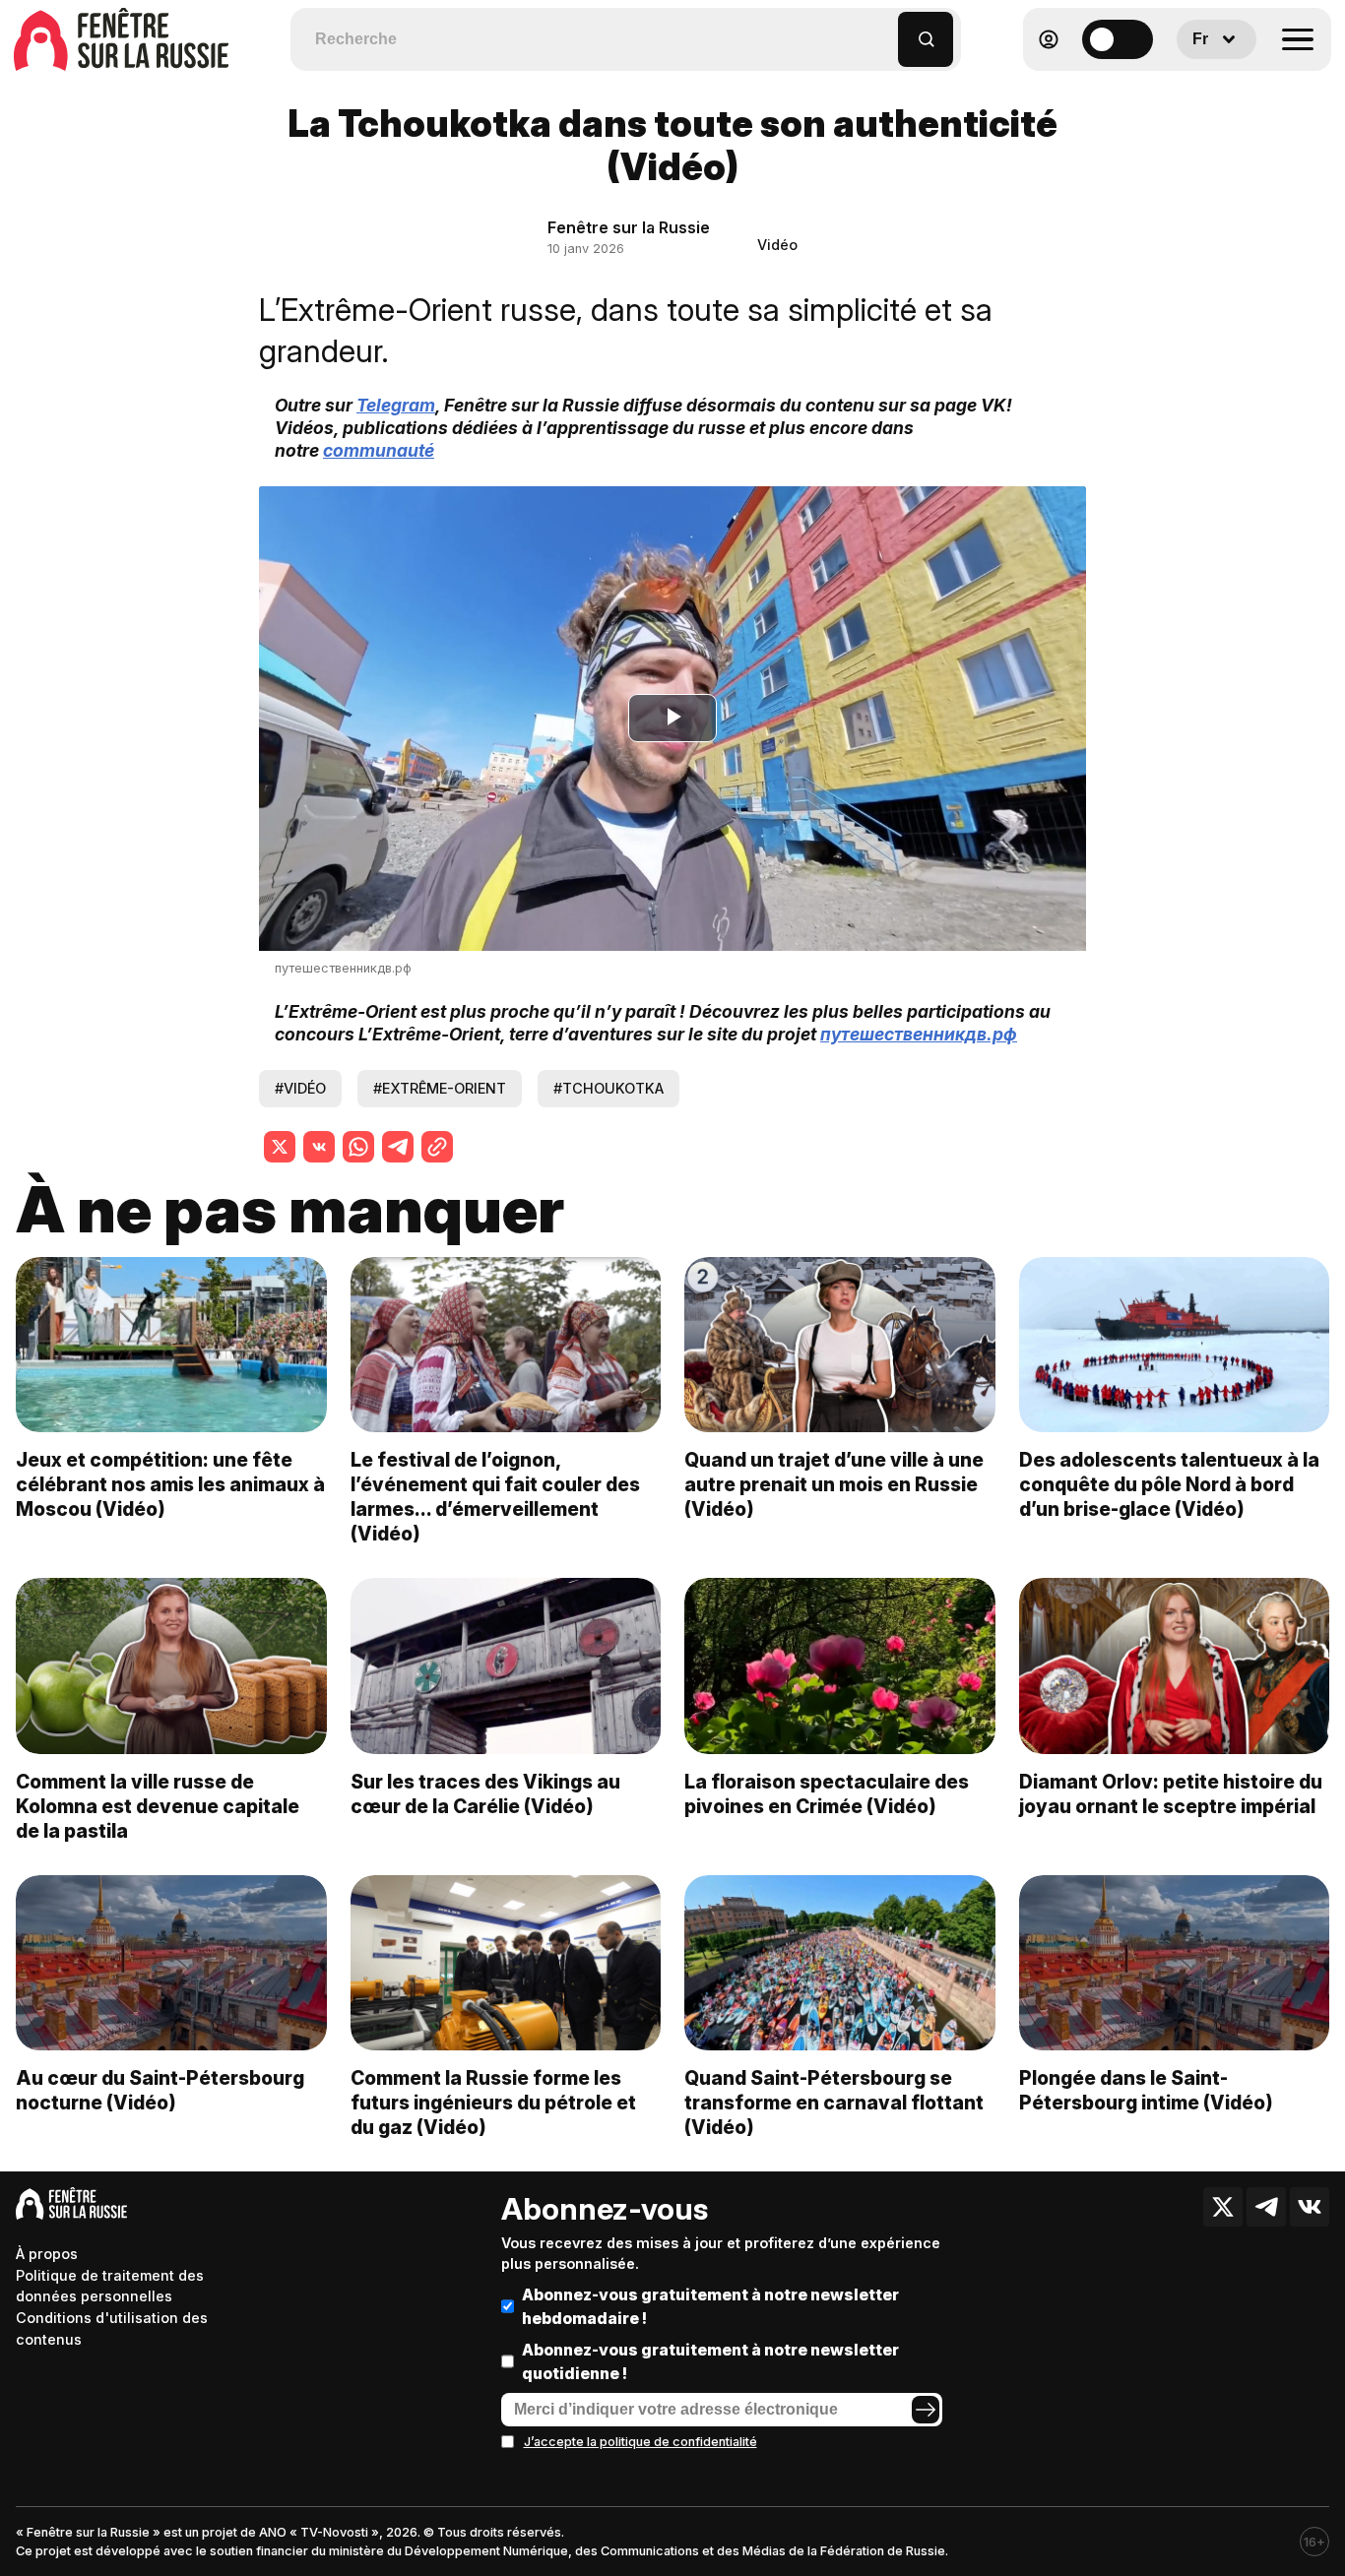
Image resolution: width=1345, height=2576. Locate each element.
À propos (47, 2254)
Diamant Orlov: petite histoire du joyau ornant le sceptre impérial (1171, 1794)
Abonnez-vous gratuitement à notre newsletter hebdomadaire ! (710, 2306)
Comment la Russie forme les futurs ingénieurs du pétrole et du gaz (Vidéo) (493, 2103)
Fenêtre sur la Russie (629, 227)
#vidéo (300, 1088)
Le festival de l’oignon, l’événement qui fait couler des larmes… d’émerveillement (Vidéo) (495, 1497)
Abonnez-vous (605, 2209)
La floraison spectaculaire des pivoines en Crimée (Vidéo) (827, 1794)
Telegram (396, 405)
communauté (379, 450)
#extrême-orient (440, 1088)
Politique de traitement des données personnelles (110, 2286)
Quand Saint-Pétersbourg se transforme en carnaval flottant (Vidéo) (834, 2103)
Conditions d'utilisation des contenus (112, 2328)
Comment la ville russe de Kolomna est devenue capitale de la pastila (158, 1806)
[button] (884, 30)
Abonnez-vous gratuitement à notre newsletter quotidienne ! (710, 2361)
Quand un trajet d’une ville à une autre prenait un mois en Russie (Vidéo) (834, 1484)
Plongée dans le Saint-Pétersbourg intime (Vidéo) (1146, 2090)
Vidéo (777, 245)
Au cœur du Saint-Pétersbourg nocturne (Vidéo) (160, 2090)
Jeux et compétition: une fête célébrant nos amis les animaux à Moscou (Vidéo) (170, 1484)
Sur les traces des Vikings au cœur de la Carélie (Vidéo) (485, 1794)
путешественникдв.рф (343, 968)
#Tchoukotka (608, 1088)
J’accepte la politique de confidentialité (640, 2442)
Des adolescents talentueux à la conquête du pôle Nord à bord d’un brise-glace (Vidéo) (1169, 1484)
